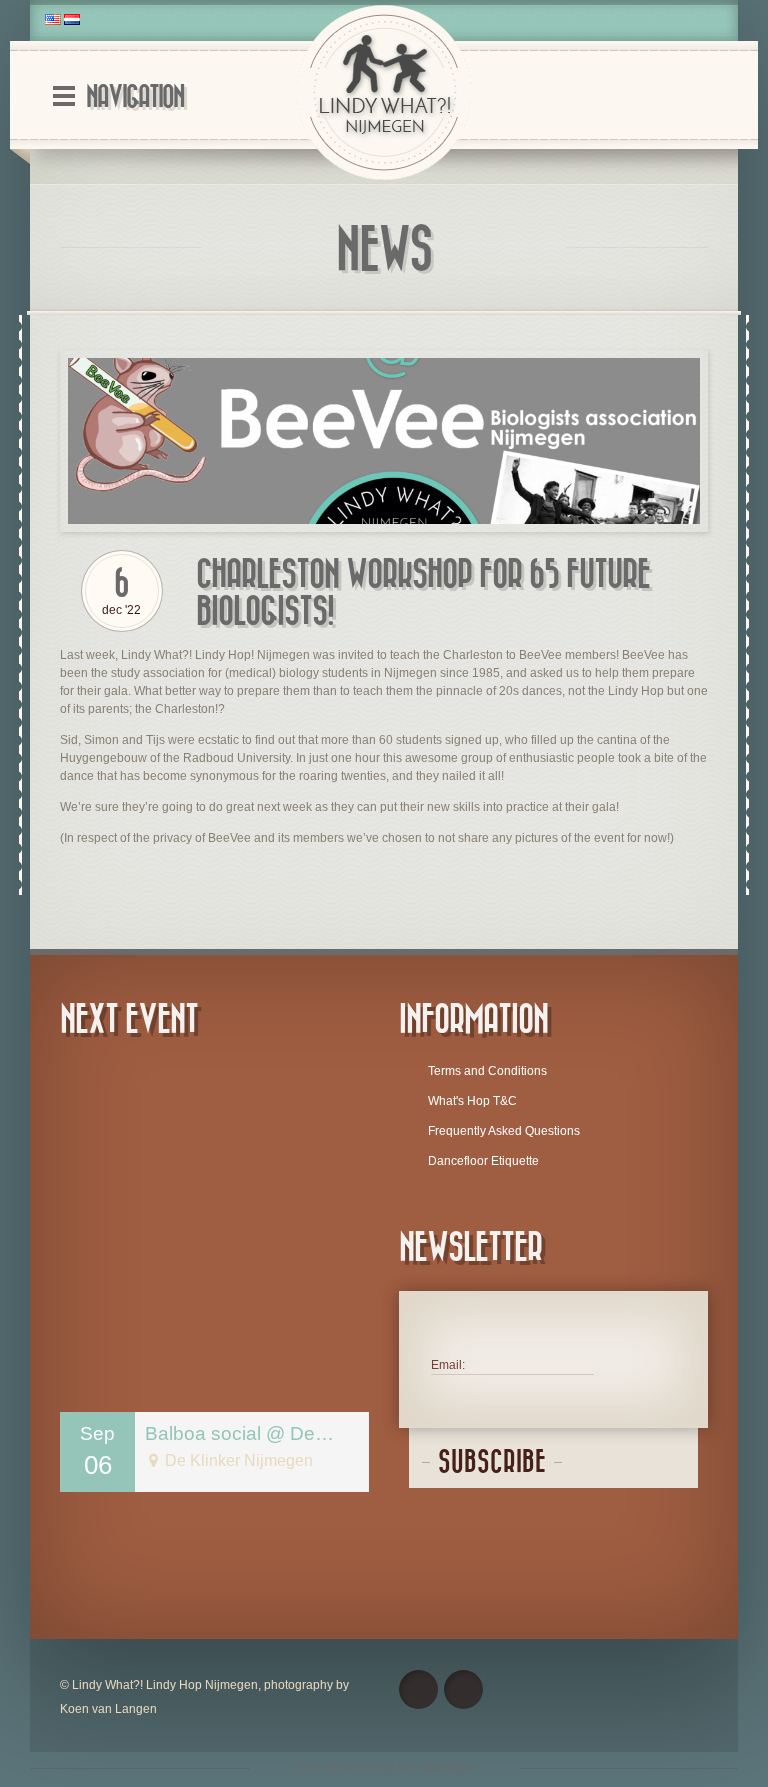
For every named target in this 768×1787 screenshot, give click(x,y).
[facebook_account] (418, 1689)
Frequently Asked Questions (504, 1131)
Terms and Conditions (487, 1071)
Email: (448, 1365)
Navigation (135, 97)
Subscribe (492, 1462)
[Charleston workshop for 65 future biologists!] (384, 441)
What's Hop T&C (472, 1101)
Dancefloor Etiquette (483, 1161)
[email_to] (463, 1689)
